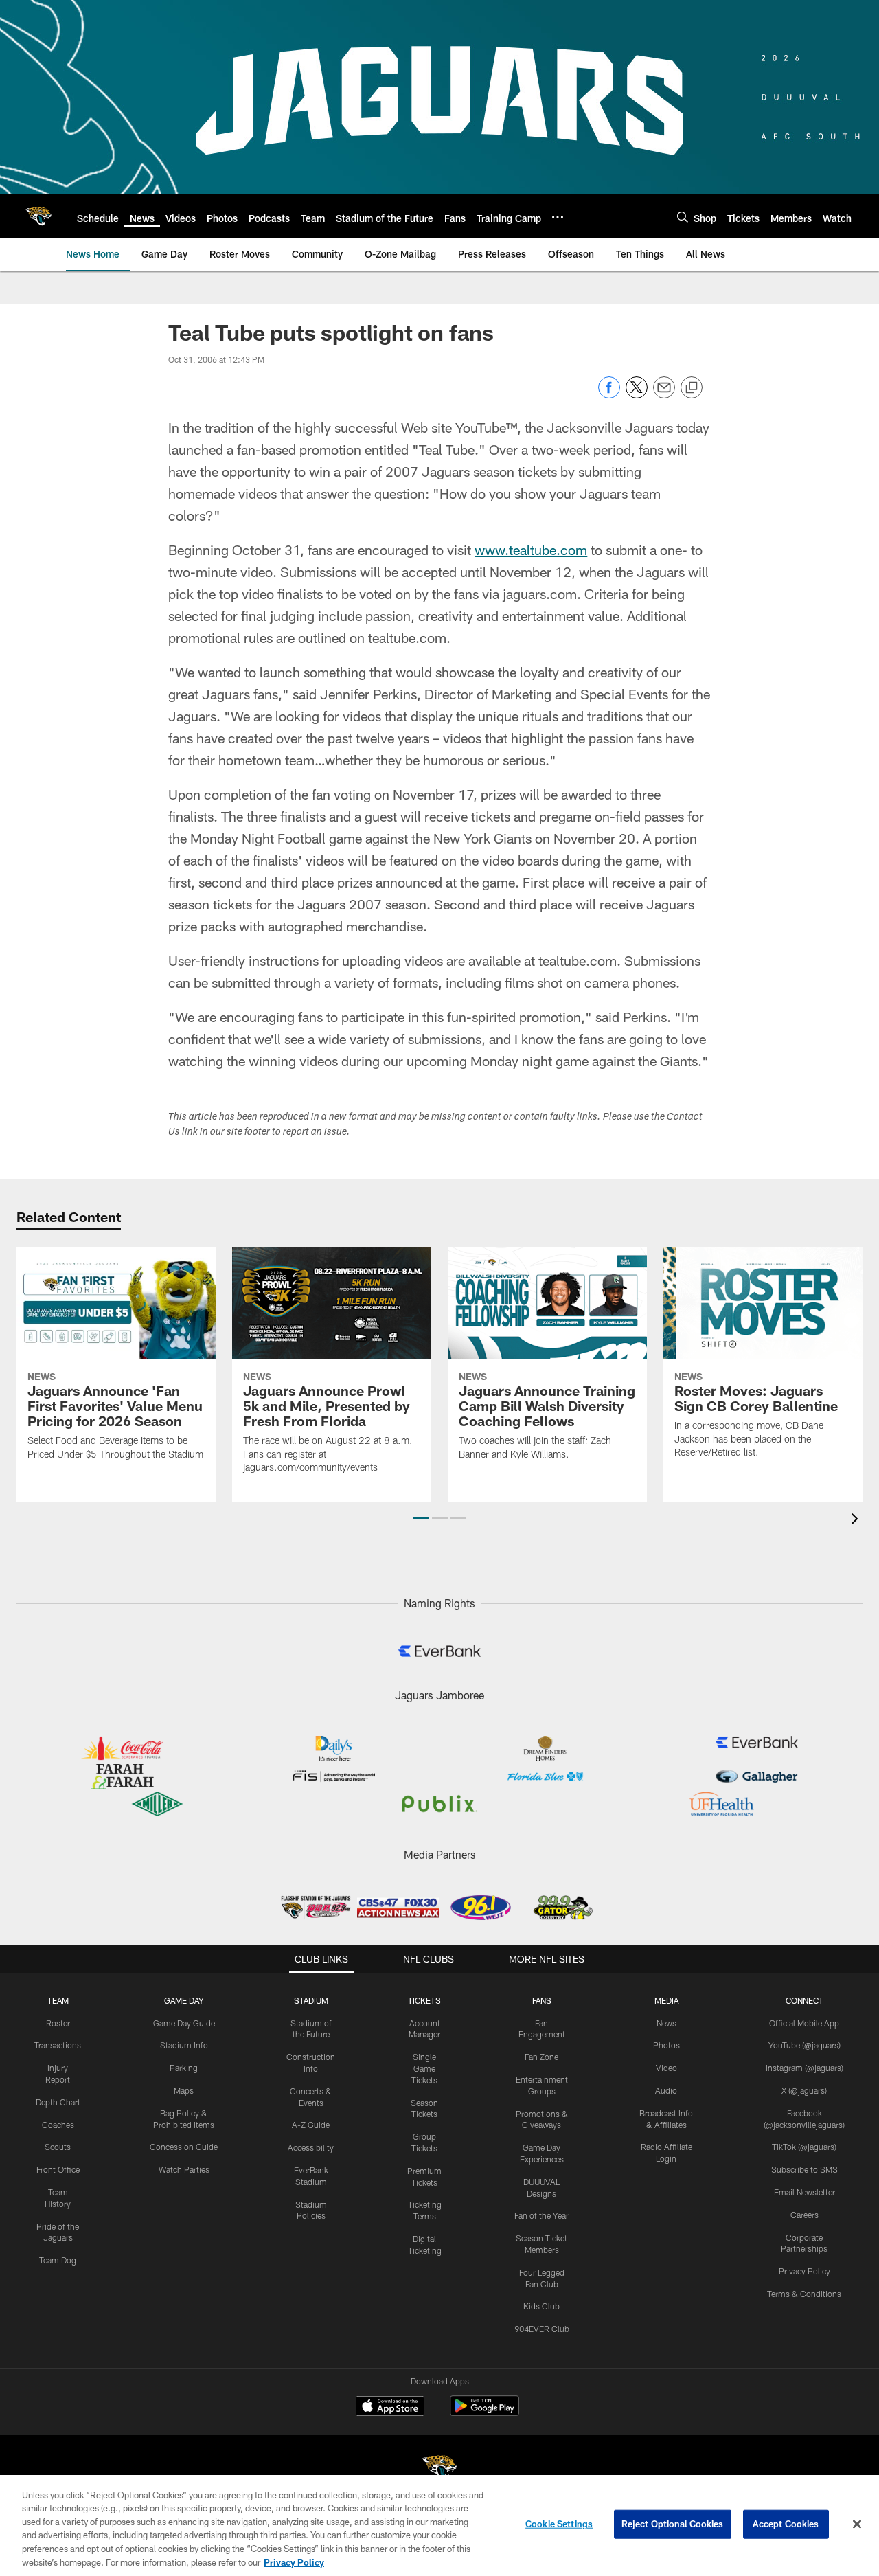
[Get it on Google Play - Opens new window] (484, 2413)
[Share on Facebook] (609, 395)
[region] (439, 2526)
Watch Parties (184, 2169)
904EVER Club (542, 2329)
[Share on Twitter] (637, 395)
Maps (184, 2090)
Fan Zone (541, 2057)
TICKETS (424, 2000)
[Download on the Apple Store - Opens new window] (390, 2408)
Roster (58, 2023)
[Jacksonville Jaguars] (439, 2470)
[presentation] (857, 1521)
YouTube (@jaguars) (804, 2045)
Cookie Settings (559, 2524)
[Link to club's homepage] (38, 216)
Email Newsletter (804, 2192)
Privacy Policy (804, 2271)
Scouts (58, 2147)
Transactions (58, 2045)
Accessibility (311, 2147)
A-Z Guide (311, 2125)
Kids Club (541, 2306)
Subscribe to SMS (804, 2169)
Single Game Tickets (424, 2068)
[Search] (683, 217)
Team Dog (58, 2260)
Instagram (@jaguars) (804, 2068)
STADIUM (311, 2000)
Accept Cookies (786, 2524)
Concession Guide (184, 2147)
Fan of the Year (541, 2215)
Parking (184, 2068)
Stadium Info (184, 2045)
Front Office (58, 2169)
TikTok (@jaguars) (804, 2147)
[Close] (857, 2524)
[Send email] (664, 395)
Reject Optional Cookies (673, 2524)
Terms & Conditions (804, 2294)
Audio (666, 2090)
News (666, 2023)
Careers (804, 2215)
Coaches (58, 2125)
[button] (421, 1518)
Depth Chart (58, 2102)
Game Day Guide (184, 2023)
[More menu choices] (558, 217)
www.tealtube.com (531, 550)
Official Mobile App (804, 2023)
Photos (666, 2045)
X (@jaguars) (804, 2090)
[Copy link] (692, 388)
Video (666, 2068)
